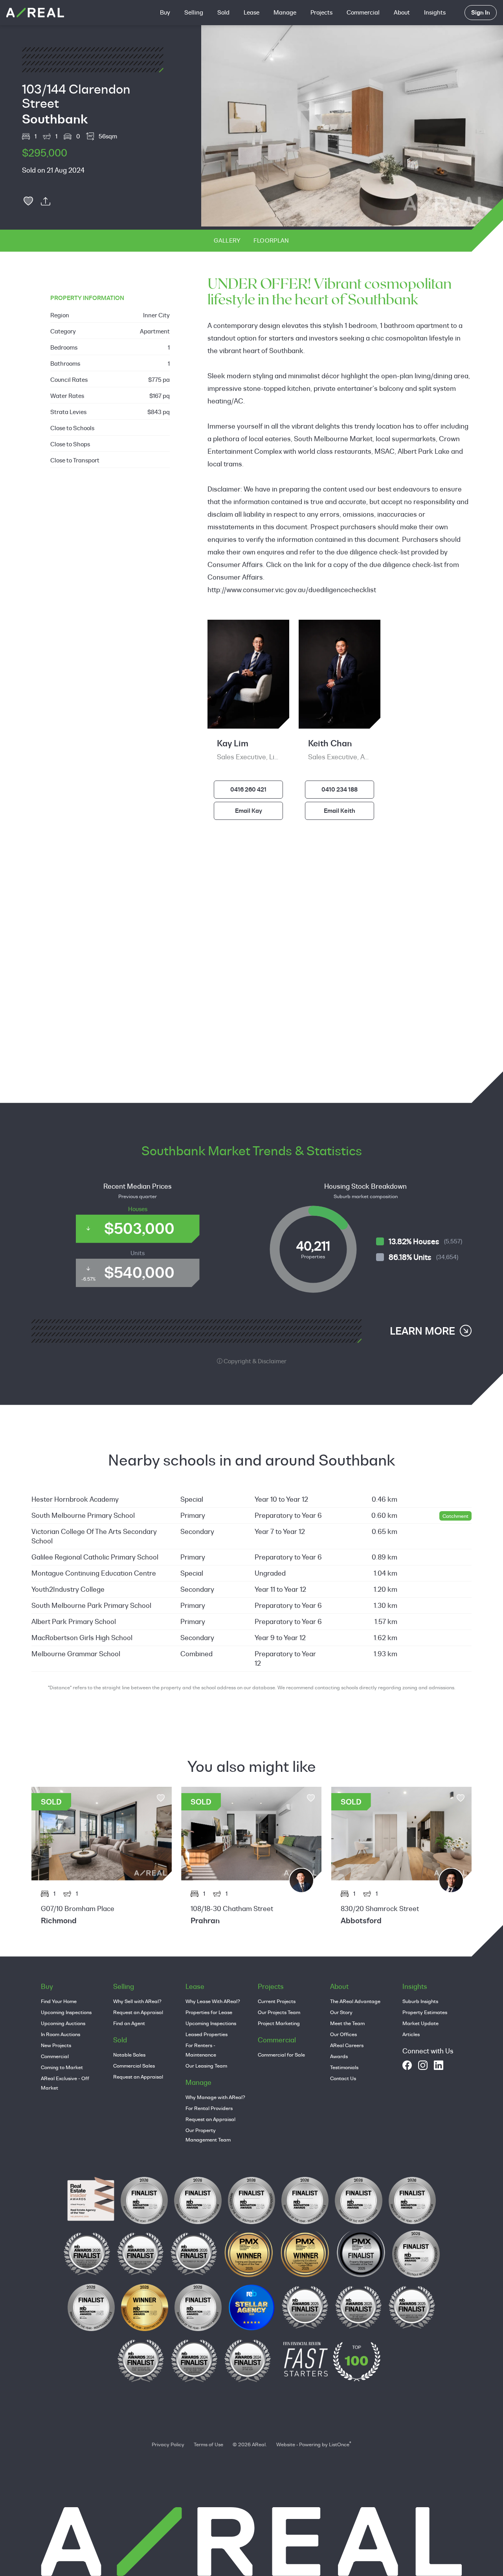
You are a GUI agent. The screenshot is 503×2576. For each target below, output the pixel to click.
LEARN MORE (422, 1331)
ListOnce (339, 2444)
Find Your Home (59, 2001)
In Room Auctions (61, 2034)
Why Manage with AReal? (215, 2097)
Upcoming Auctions (63, 2023)
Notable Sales (129, 2055)
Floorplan (271, 240)
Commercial (363, 12)
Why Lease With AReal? (213, 2001)
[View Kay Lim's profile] (451, 1880)
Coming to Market (62, 2067)
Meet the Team (347, 2023)
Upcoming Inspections (66, 2012)
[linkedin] (439, 2065)
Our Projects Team (279, 2012)
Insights (435, 12)
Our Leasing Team (206, 2066)
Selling (194, 12)
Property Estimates (425, 2012)
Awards (339, 2056)
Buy (165, 12)
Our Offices (343, 2034)
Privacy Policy (168, 2444)
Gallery (227, 240)
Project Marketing (279, 2023)
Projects (321, 12)
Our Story (341, 2012)
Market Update (420, 2023)
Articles (411, 2034)
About (402, 12)
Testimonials (344, 2067)
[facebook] (407, 2065)
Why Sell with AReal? (137, 2001)
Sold (223, 12)
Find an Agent (129, 2023)
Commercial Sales (134, 2066)
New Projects (56, 2045)
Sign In (481, 12)
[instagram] (423, 2065)
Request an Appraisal (138, 2012)
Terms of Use (208, 2444)
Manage (285, 12)
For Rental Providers (209, 2108)
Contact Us (343, 2078)
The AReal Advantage (355, 2001)
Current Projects (277, 2001)
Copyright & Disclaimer (254, 1361)
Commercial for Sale (281, 2055)
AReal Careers (347, 2045)
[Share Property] (46, 201)
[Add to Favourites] (28, 201)
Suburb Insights (420, 2001)
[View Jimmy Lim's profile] (301, 1880)
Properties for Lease (209, 2012)
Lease (251, 12)
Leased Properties (207, 2034)
